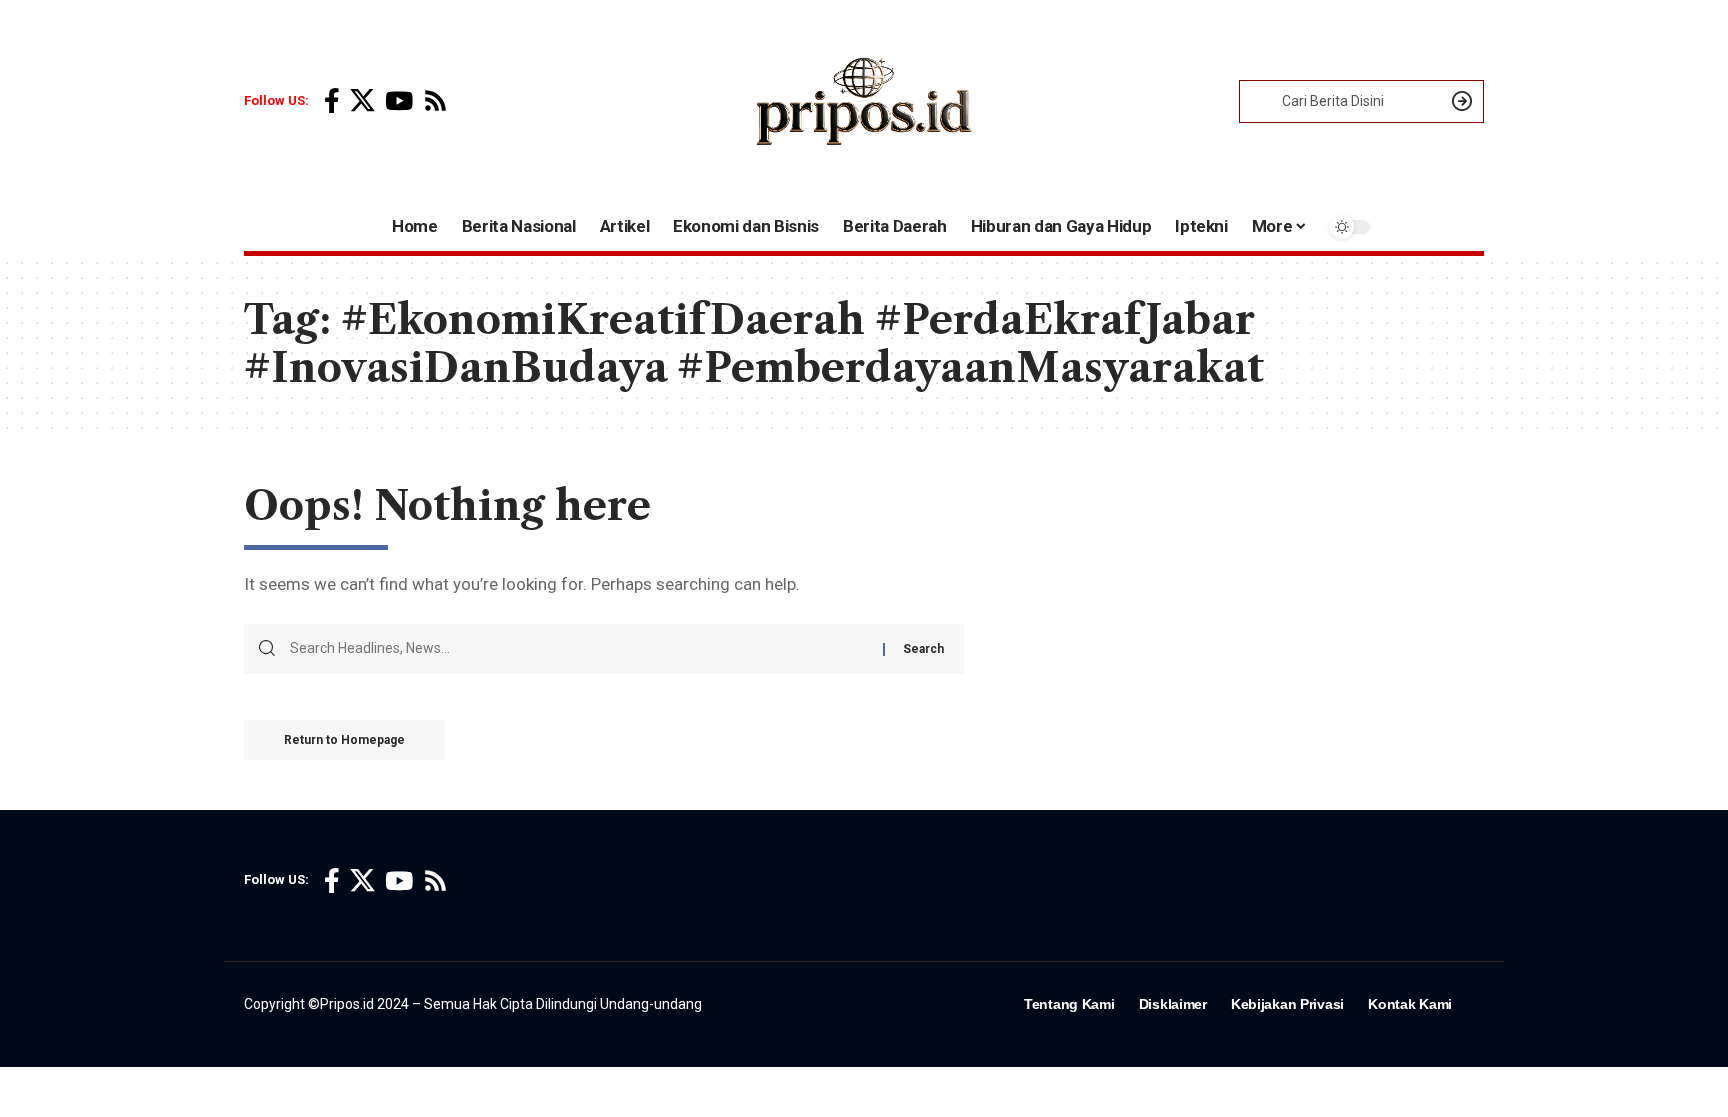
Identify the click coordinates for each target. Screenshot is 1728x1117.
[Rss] (435, 101)
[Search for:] (579, 649)
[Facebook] (332, 101)
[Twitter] (362, 101)
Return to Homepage (344, 740)
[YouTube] (399, 101)
